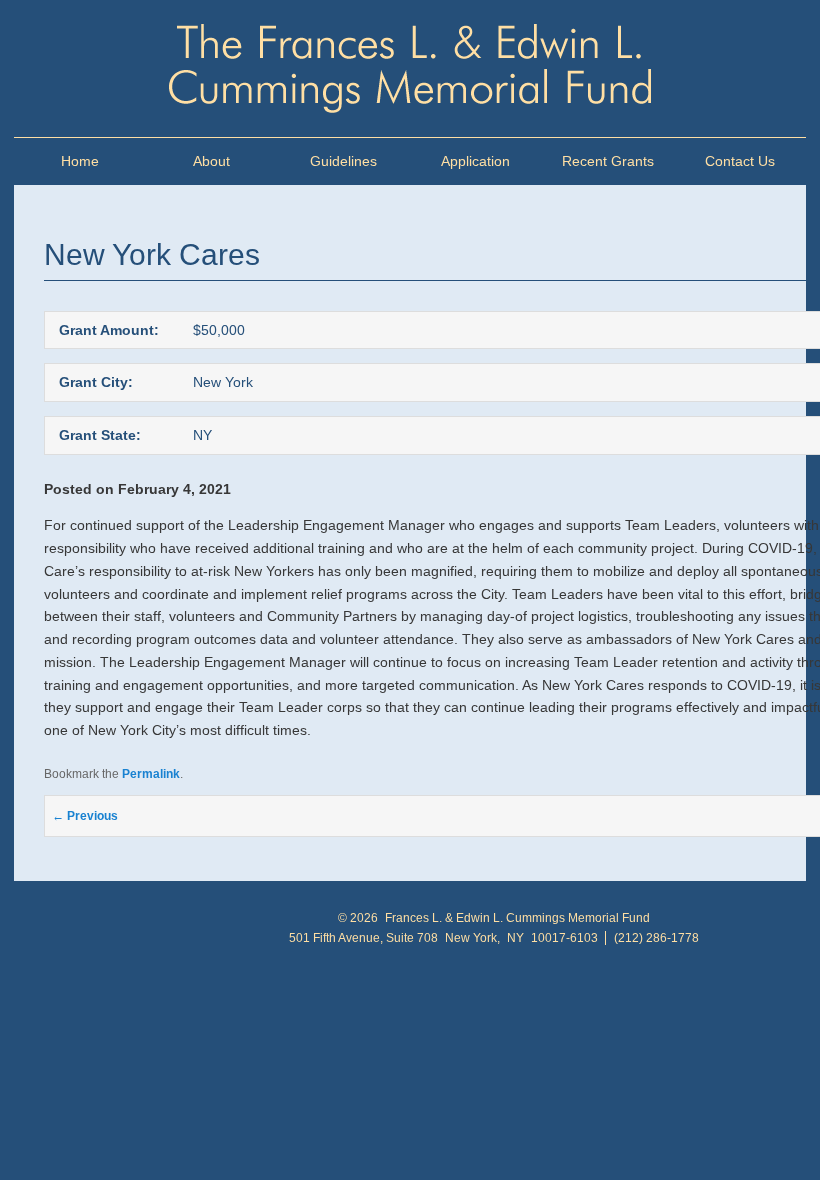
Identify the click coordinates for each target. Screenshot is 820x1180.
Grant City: (96, 382)
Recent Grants (608, 161)
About (211, 161)
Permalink (151, 774)
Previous (85, 816)
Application (475, 161)
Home (80, 161)
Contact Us (740, 161)
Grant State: (100, 435)
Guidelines (343, 161)
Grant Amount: (109, 330)
